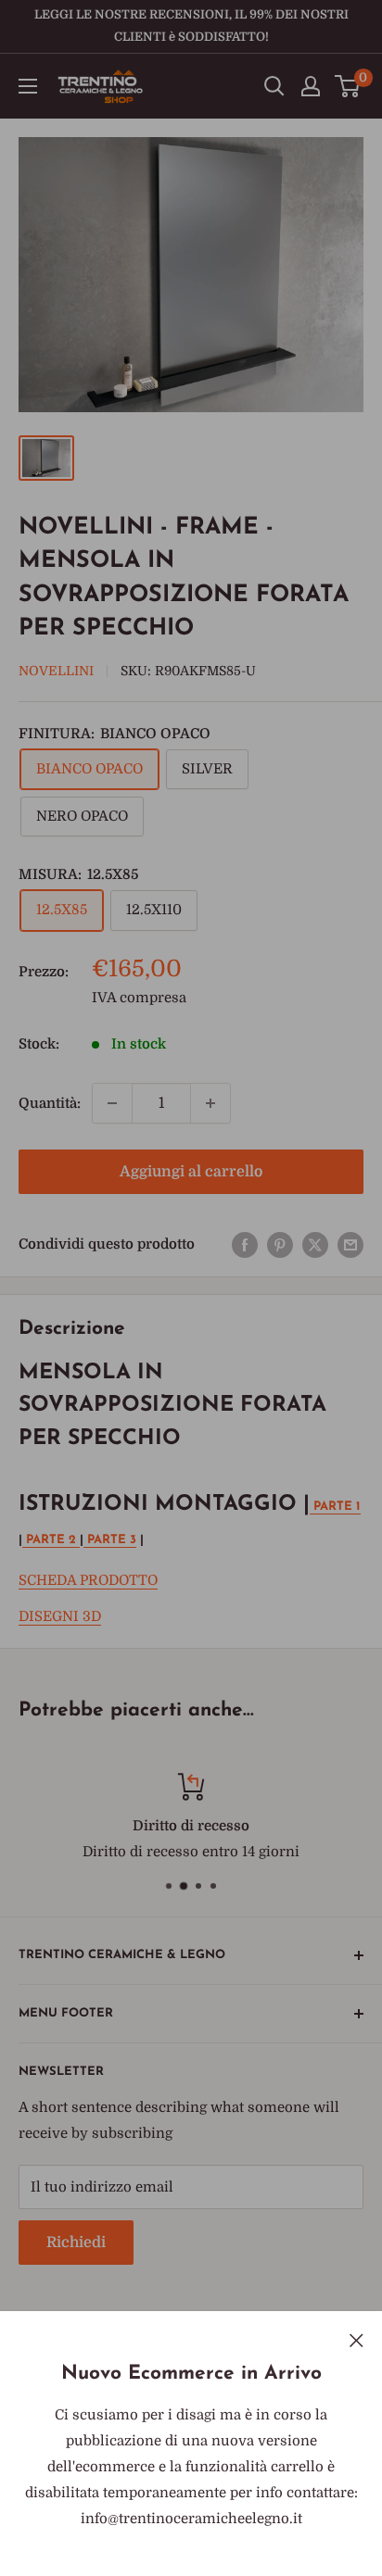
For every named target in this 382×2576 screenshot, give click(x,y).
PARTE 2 (51, 1540)
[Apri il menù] (28, 86)
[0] (348, 86)
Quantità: (50, 1103)
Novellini (56, 671)
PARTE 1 (335, 1507)
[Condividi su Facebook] (245, 1244)
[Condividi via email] (350, 1244)
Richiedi (76, 2243)
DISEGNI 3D (60, 1616)
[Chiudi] (357, 2339)
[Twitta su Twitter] (315, 1244)
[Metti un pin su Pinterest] (280, 1244)
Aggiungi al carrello (191, 1172)
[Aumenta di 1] (210, 1103)
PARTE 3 (110, 1540)
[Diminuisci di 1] (112, 1103)
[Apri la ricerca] (274, 86)
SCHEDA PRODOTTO (88, 1580)
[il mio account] (311, 86)
